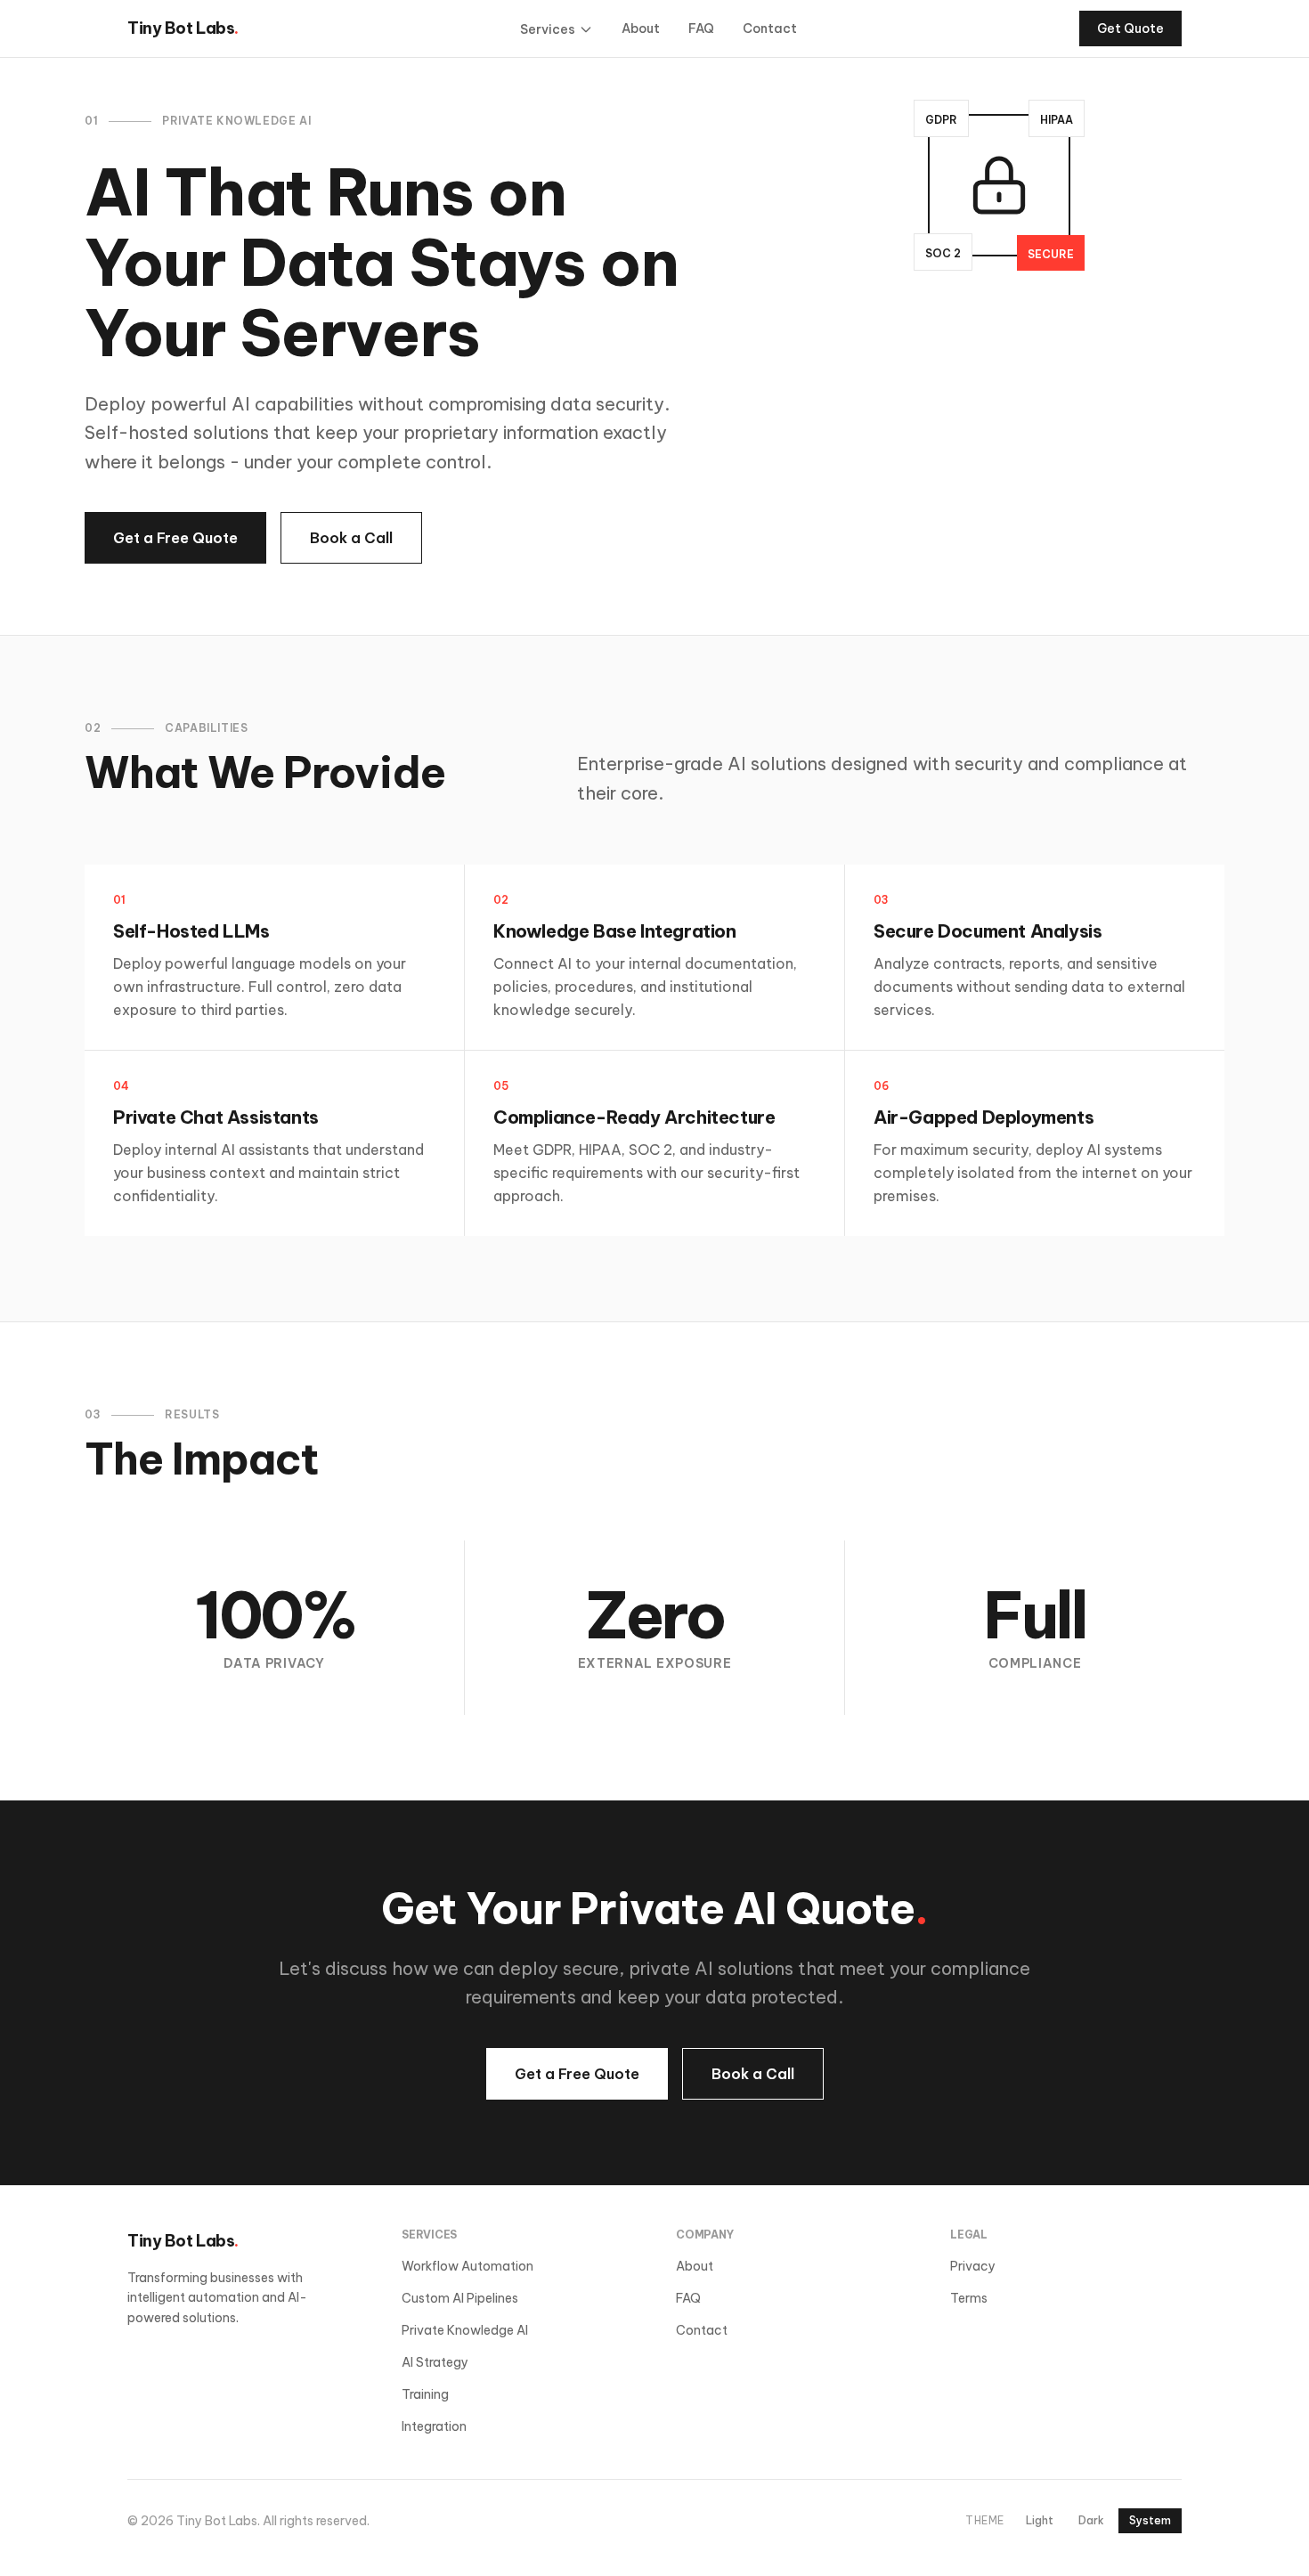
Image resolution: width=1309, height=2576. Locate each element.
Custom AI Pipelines (460, 2298)
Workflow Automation (467, 2266)
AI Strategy (435, 2362)
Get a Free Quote (175, 538)
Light (1040, 2520)
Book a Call (351, 538)
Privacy (973, 2266)
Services (548, 29)
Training (425, 2394)
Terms (969, 2298)
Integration (434, 2426)
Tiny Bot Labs (183, 28)
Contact (770, 28)
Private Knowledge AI (465, 2330)
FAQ (701, 28)
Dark (1091, 2520)
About (641, 28)
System (1150, 2520)
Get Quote (1130, 28)
